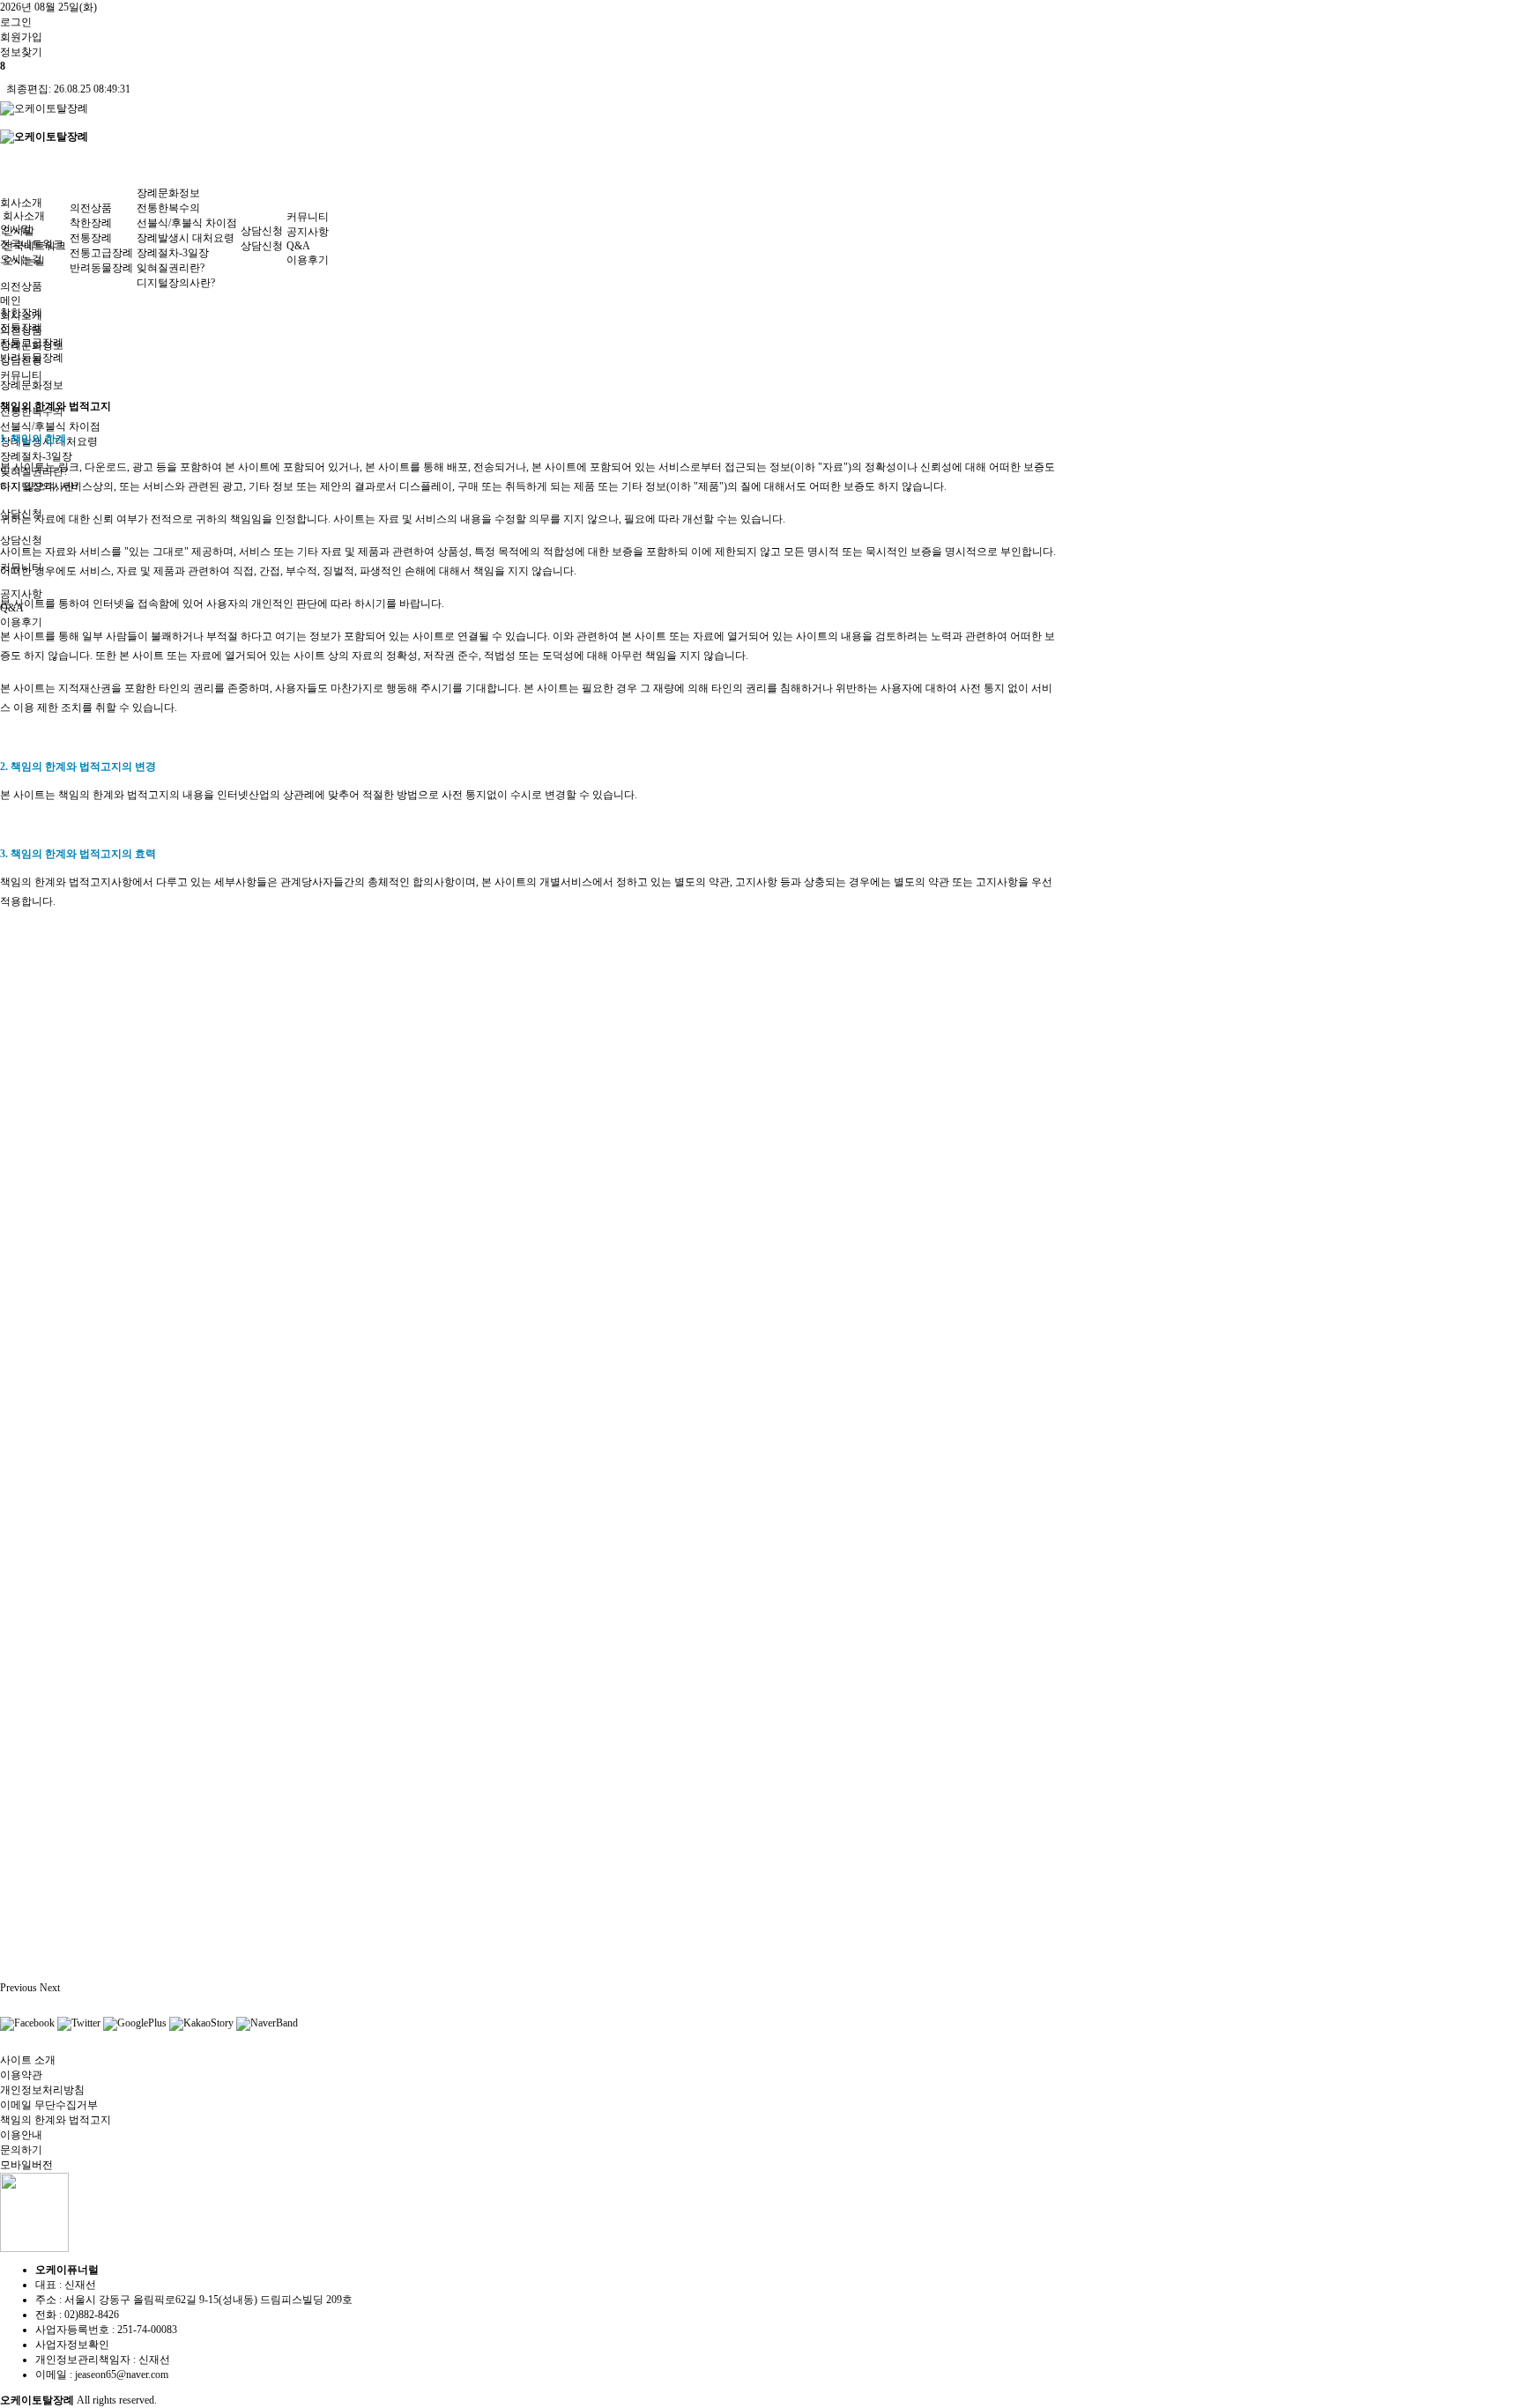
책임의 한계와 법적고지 (56, 2120)
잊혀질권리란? (171, 268)
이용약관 (21, 2075)
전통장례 (91, 238)
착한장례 (91, 223)
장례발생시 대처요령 (186, 238)
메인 (11, 300)
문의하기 (21, 2150)
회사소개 (21, 203)
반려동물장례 (101, 268)
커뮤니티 (308, 217)
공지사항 (308, 232)
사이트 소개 (28, 2060)
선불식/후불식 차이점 (50, 426)
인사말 (19, 231)
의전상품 (21, 286)
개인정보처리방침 (42, 2090)
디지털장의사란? (176, 283)
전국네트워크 (34, 246)
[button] (20, 1988)
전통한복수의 (168, 208)
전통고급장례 (101, 253)
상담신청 (21, 540)
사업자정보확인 (72, 2345)
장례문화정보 (32, 385)
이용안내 (21, 2135)
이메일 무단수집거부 (49, 2105)
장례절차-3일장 (36, 456)
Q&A (298, 246)
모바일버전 (26, 2165)
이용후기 (21, 622)
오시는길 (24, 261)
